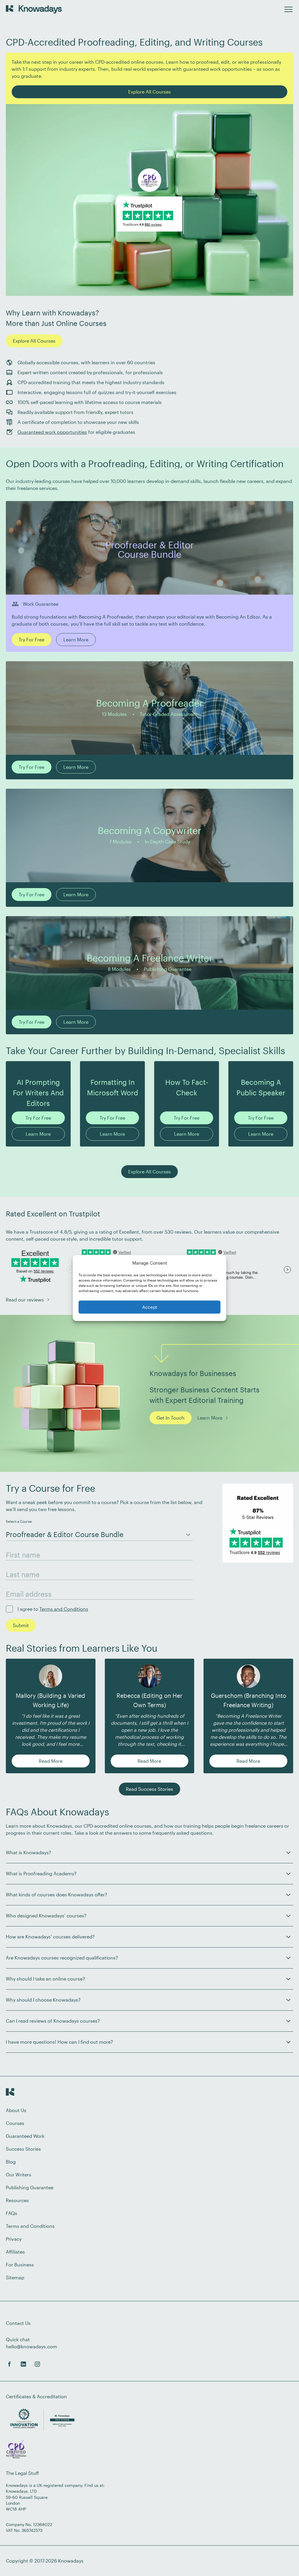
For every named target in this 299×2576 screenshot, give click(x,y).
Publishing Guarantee (30, 2187)
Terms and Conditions (64, 1609)
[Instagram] (37, 2364)
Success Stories (23, 2149)
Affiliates (15, 2252)
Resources (17, 2200)
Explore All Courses (34, 341)
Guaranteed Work (25, 2136)
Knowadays (71, 2561)
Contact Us (18, 2323)
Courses (15, 2123)
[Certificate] (16, 2450)
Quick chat (18, 2339)
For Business (20, 2265)
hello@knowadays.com (32, 2346)
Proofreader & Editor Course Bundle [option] (65, 1534)
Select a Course (19, 1521)
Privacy (14, 2239)
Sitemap (15, 2277)
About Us (16, 2110)
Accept (150, 1307)
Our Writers (19, 2174)
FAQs (12, 2213)
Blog (11, 2162)
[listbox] (99, 1533)
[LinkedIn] (23, 2364)
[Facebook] (9, 2364)
